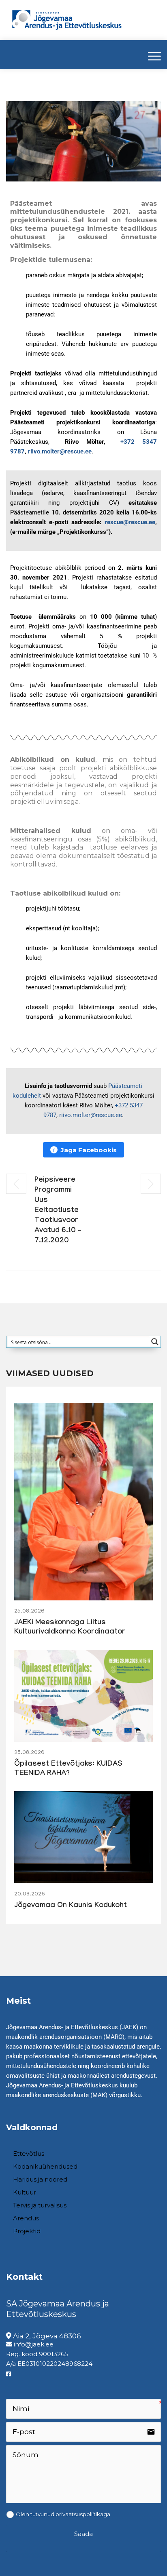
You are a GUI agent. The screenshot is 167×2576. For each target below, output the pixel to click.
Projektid (27, 2231)
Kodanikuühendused (45, 2166)
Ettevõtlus (29, 2153)
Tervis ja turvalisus (40, 2205)
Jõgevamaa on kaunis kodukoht (71, 1906)
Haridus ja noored (40, 2179)
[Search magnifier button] (155, 1342)
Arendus (26, 2218)
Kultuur (25, 2192)
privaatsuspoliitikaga (83, 2514)
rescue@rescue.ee (130, 522)
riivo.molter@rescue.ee (91, 1115)
